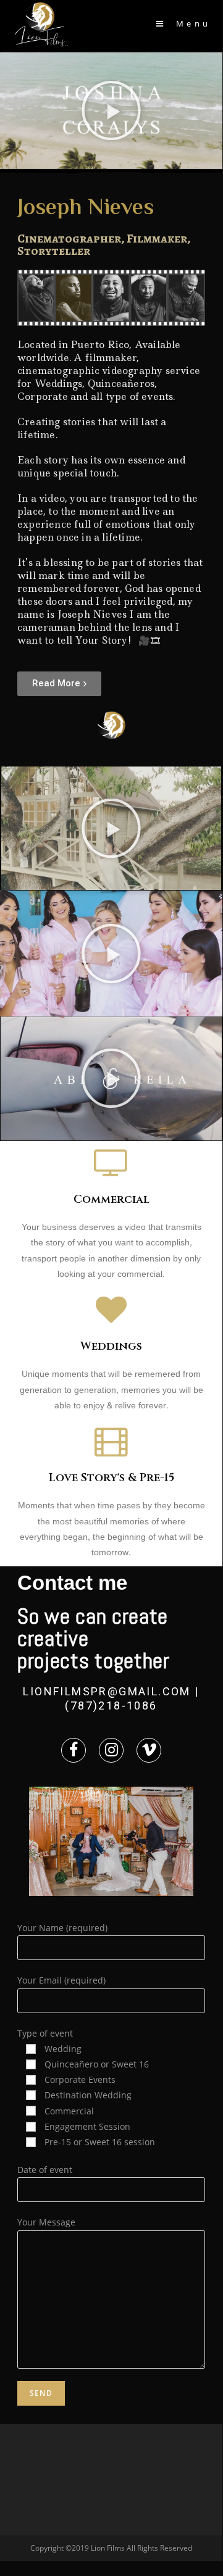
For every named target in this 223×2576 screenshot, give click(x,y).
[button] (111, 110)
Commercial (111, 1199)
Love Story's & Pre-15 (111, 1478)
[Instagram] (111, 1750)
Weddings (111, 1346)
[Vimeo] (149, 1750)
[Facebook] (74, 1750)
